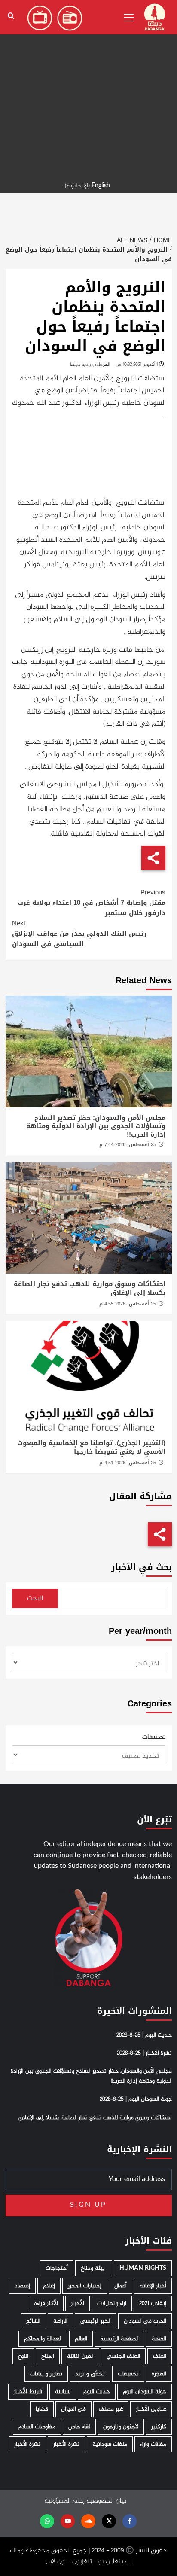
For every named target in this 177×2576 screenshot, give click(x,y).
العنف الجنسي (123, 2356)
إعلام (49, 2286)
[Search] (11, 16)
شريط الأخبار (28, 2392)
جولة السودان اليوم (145, 2392)
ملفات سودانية (110, 2444)
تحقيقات (128, 2374)
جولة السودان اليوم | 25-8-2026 (136, 2099)
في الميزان (73, 2409)
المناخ (48, 2356)
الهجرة (159, 2374)
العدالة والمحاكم (43, 2339)
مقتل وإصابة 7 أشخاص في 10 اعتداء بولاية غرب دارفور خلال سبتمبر (92, 903)
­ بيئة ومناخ (94, 2268)
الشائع (33, 2321)
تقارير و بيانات (46, 2374)
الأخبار (78, 2304)
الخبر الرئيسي (96, 2321)
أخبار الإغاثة (153, 2286)
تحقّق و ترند (90, 2374)
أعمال (121, 2286)
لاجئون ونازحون (121, 2427)
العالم (81, 2339)
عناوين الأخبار (151, 2409)
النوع (23, 2356)
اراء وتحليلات (112, 2304)
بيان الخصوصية (106, 2501)
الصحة (159, 2339)
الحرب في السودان (145, 2321)
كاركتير (159, 2427)
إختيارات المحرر (85, 2286)
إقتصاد (22, 2286)
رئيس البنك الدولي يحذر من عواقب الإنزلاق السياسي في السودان (79, 934)
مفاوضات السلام (37, 2427)
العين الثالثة (80, 2356)
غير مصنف (111, 2409)
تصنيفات (154, 1737)
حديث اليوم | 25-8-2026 (144, 2035)
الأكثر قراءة (46, 2304)
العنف (160, 2356)
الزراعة (60, 2321)
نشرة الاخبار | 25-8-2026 (144, 2053)
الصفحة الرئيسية (119, 2339)
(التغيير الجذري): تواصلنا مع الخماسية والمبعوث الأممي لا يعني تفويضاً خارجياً (91, 1447)
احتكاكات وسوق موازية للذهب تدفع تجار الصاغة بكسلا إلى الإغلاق (90, 1288)
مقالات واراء (153, 2444)
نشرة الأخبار (66, 2444)
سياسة (63, 2392)
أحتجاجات (57, 2268)
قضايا (42, 2409)
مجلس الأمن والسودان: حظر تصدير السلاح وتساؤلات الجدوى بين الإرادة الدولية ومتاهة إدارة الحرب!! (96, 1126)
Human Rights (143, 2268)
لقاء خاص (79, 2427)
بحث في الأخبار (142, 1567)
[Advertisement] (88, 88)
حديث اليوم (97, 2392)
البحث (35, 1598)
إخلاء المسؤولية (64, 2501)
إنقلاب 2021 (153, 2304)
